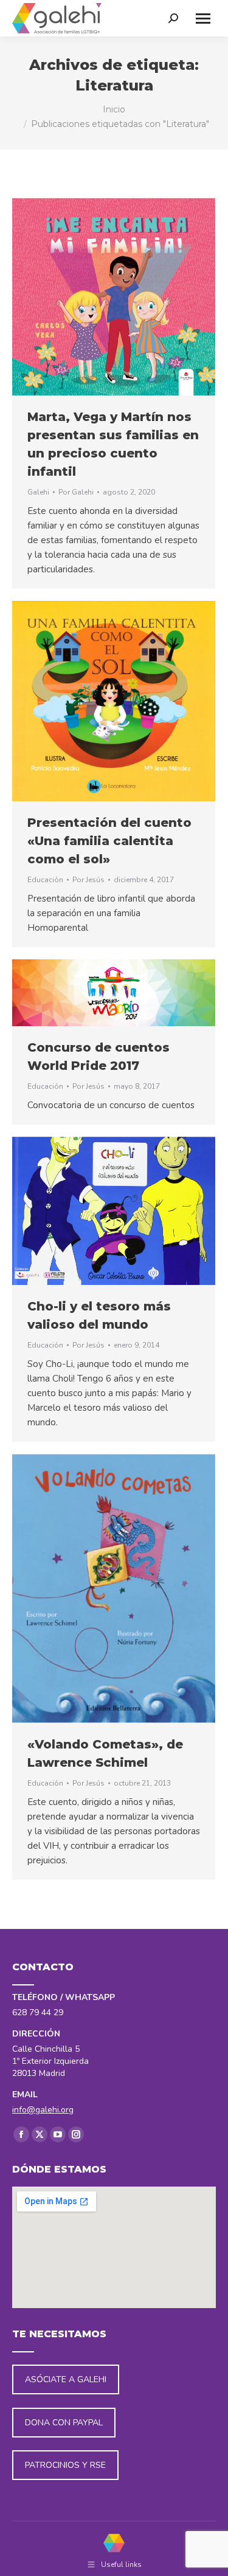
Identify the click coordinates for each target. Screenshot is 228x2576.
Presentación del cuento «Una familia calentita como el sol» (109, 841)
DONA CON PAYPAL (64, 2423)
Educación (45, 880)
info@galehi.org (43, 2110)
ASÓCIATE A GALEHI (66, 2379)
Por (76, 492)
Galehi (38, 492)
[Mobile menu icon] (203, 19)
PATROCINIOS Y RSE (65, 2465)
